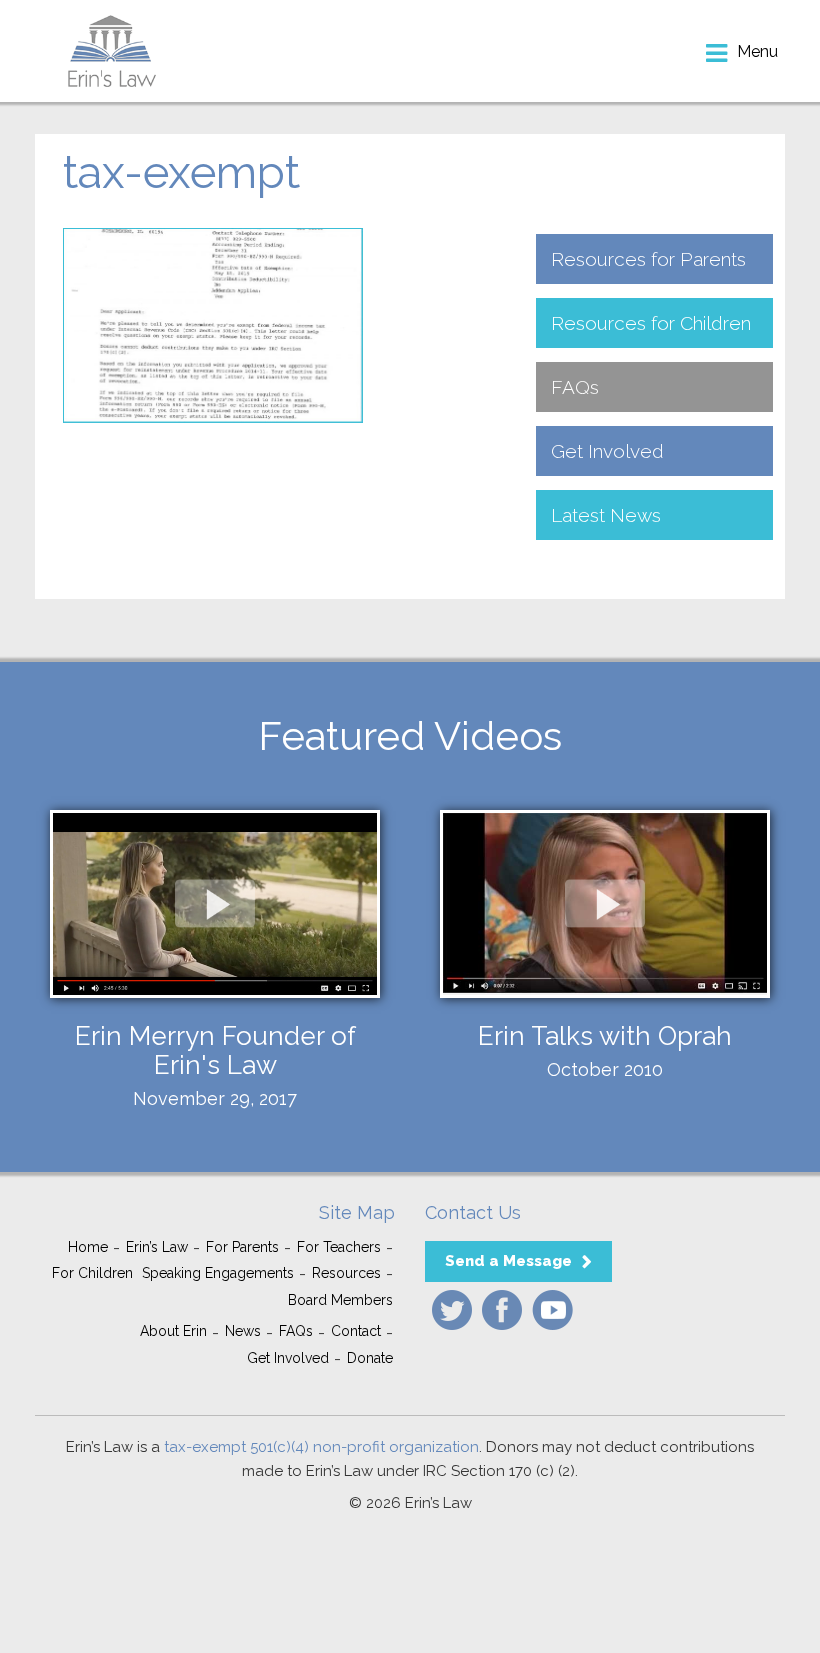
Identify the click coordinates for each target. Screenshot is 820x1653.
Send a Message (508, 1261)
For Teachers (339, 1247)
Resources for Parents (648, 259)
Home (88, 1247)
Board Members (340, 1300)
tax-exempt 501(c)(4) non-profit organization (321, 1447)
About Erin (173, 1331)
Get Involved (607, 451)
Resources (346, 1273)
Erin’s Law (157, 1247)
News (243, 1331)
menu (757, 51)
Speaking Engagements (218, 1273)
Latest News (606, 515)
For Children (92, 1273)
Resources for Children (651, 323)
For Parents (242, 1247)
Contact (356, 1331)
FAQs (575, 387)
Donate (370, 1358)
